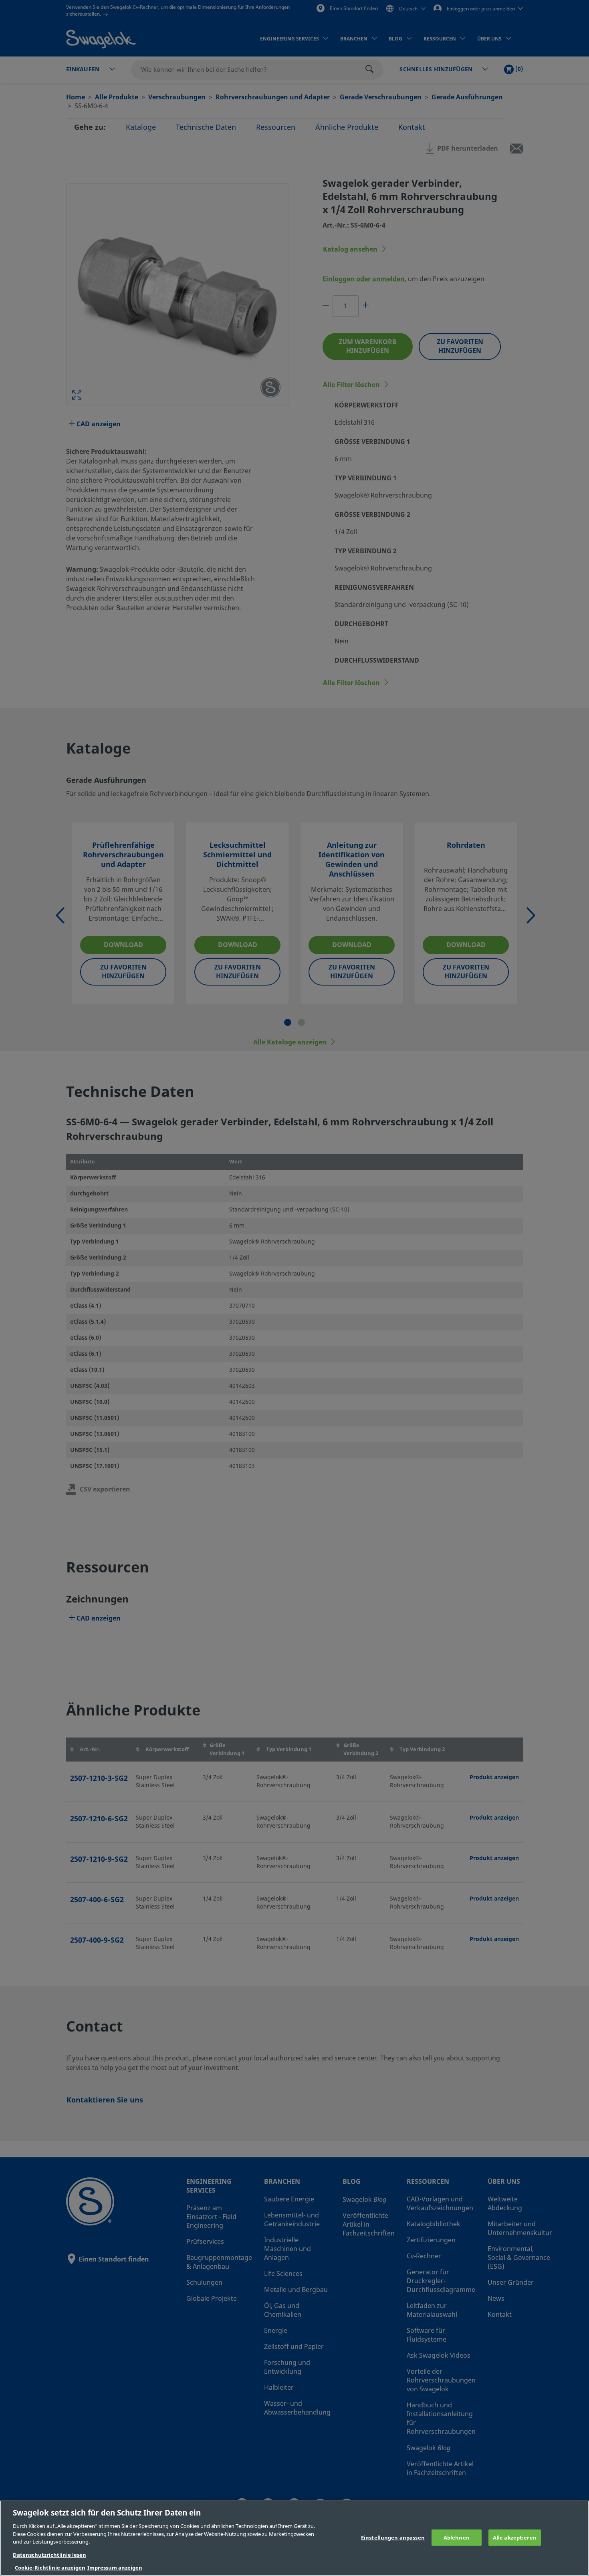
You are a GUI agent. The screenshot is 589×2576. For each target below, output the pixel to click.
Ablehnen (457, 2537)
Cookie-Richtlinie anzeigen (50, 2568)
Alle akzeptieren (515, 2537)
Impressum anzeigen (115, 2568)
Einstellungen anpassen (393, 2537)
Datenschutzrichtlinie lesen (49, 2555)
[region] (294, 2538)
